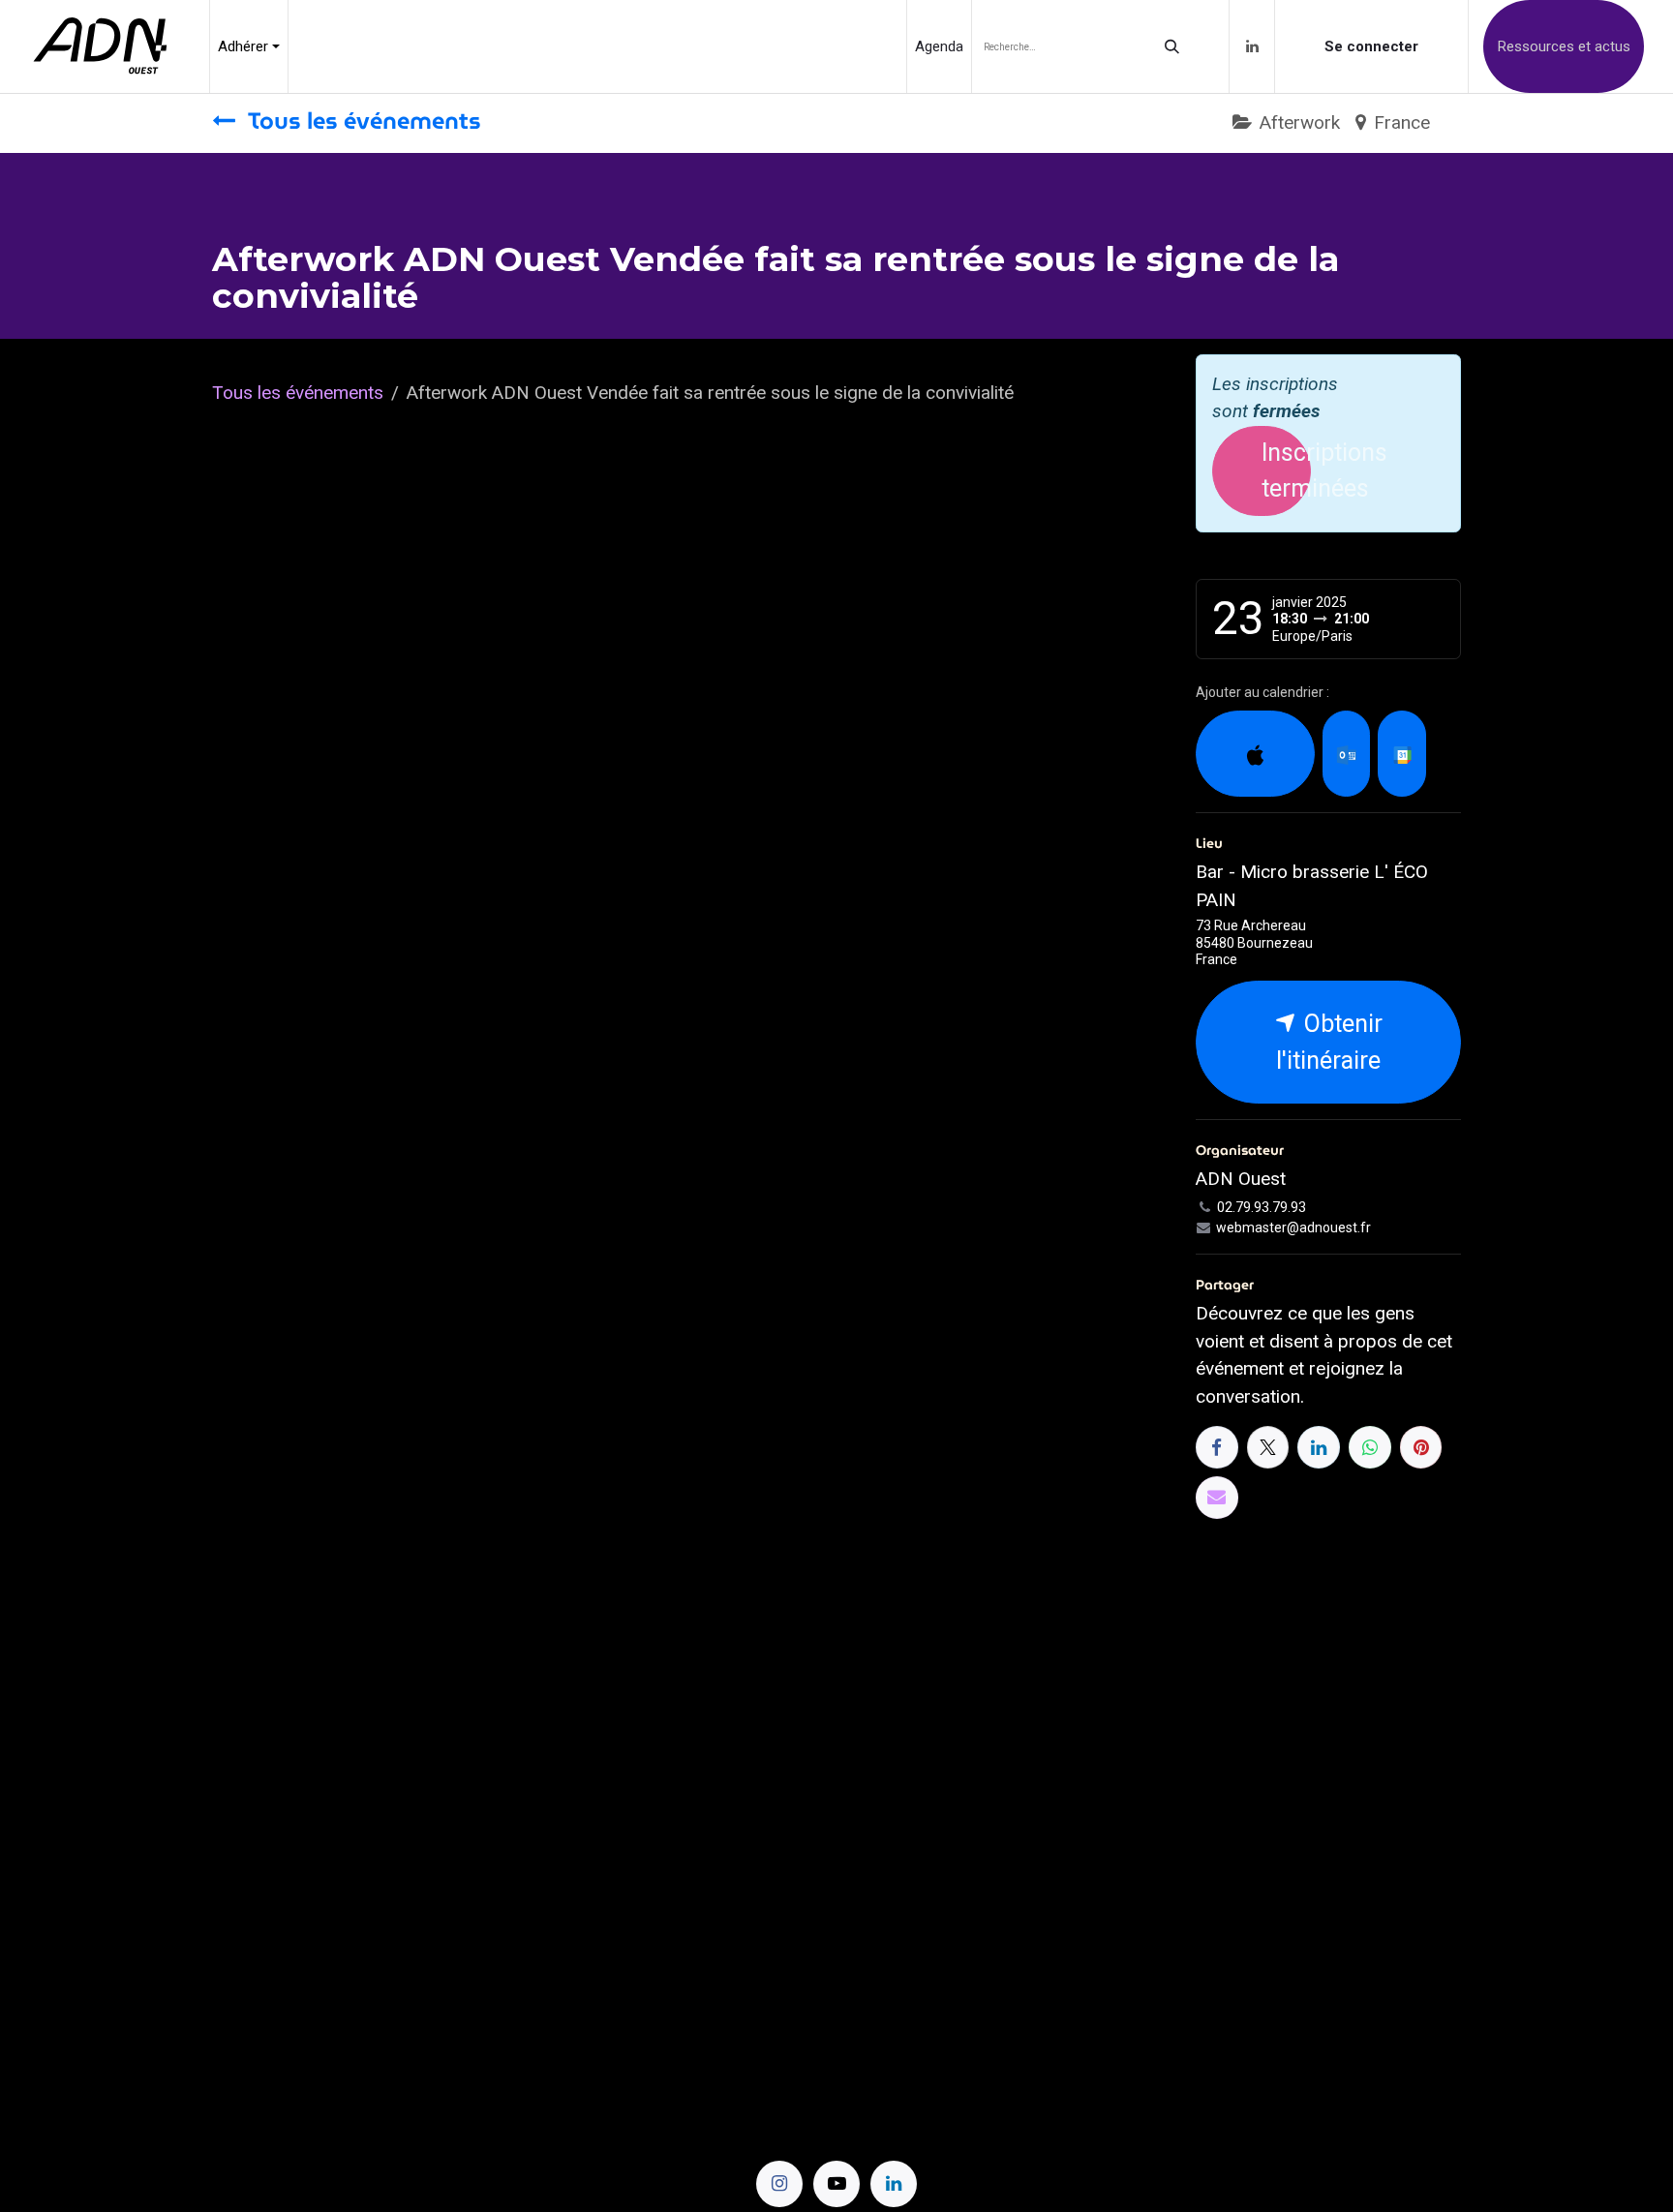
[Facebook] (1217, 1447)
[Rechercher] (1172, 46)
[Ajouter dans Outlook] (1346, 754)
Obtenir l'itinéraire (1329, 1042)
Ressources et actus (1564, 46)
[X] (1268, 1447)
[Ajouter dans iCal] (1255, 754)
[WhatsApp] (1370, 1447)
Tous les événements (298, 393)
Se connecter (1371, 46)
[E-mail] (1217, 1498)
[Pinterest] (1421, 1447)
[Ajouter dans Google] (1401, 754)
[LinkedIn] (1252, 46)
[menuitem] (249, 46)
